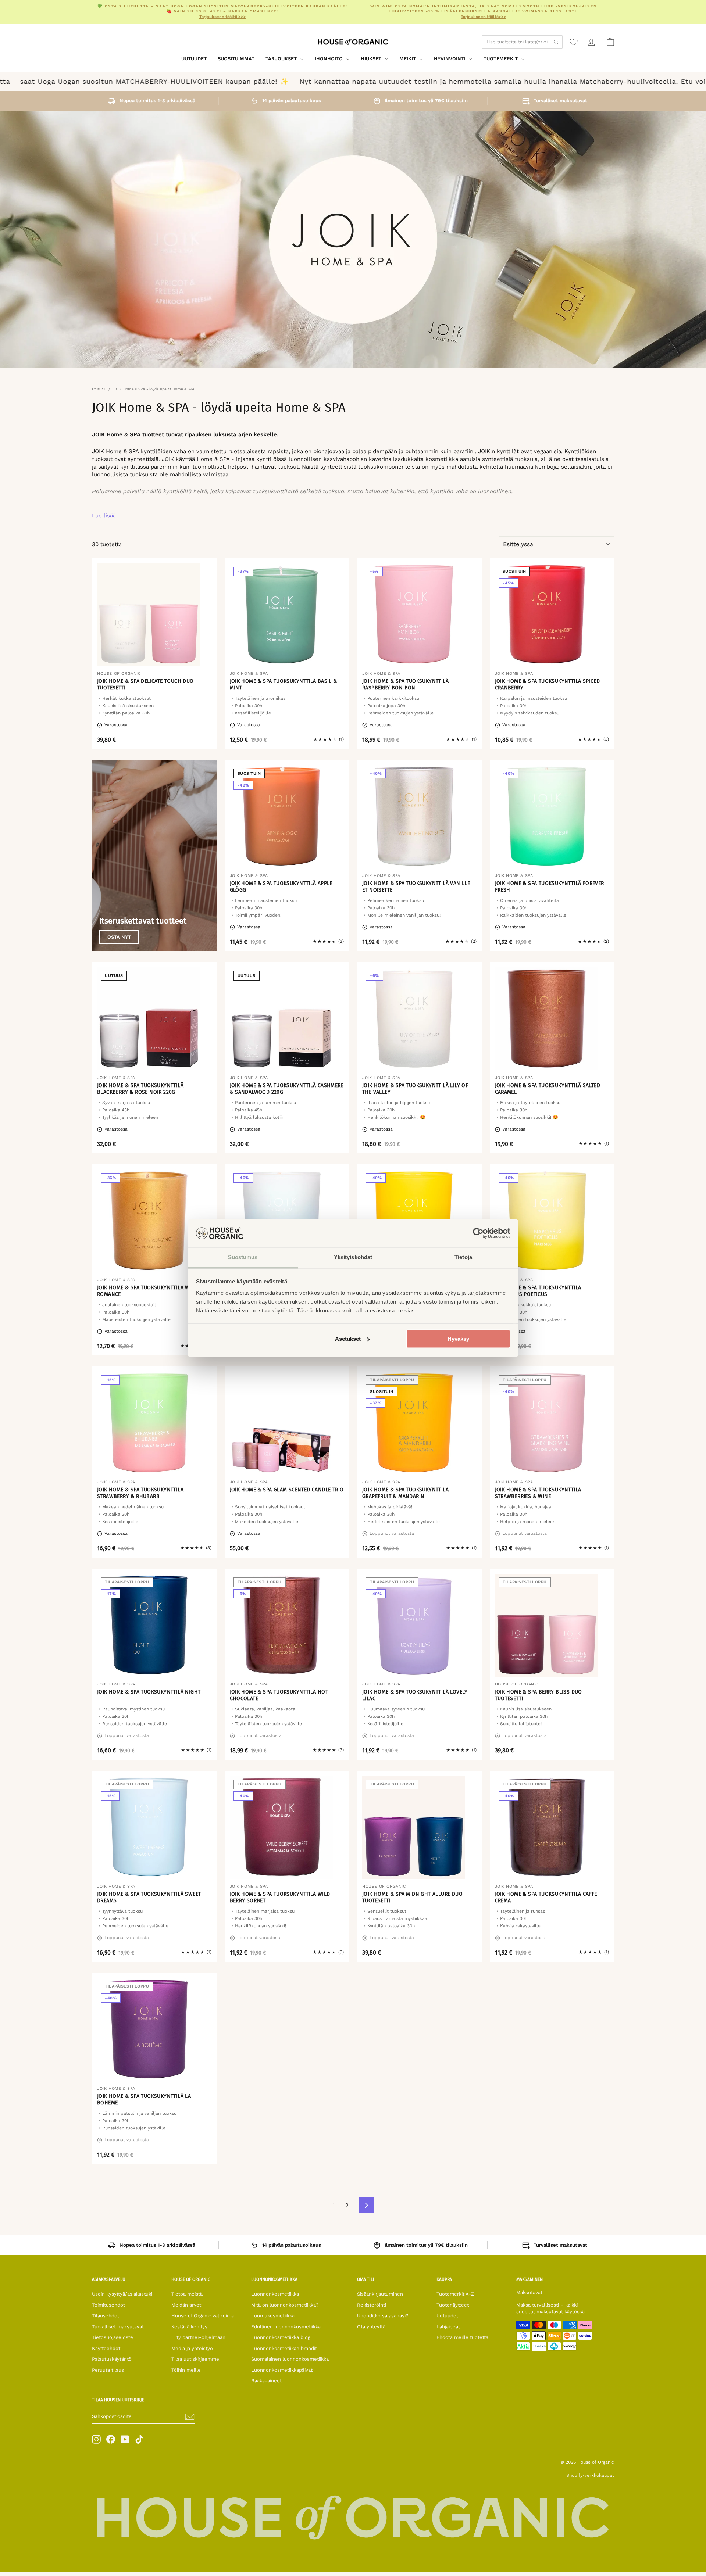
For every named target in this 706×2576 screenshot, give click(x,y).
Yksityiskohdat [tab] (353, 1257)
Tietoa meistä (187, 2294)
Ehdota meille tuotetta (462, 2337)
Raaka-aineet (266, 2381)
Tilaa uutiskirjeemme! (196, 2359)
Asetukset (348, 1339)
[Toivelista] (574, 42)
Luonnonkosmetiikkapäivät (282, 2370)
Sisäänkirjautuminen (380, 2294)
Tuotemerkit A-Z (455, 2294)
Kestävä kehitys (189, 2327)
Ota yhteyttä (371, 2327)
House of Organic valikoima (203, 2316)
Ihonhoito (329, 59)
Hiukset (372, 59)
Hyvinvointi (450, 59)
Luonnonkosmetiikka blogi (281, 2337)
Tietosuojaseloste (113, 2337)
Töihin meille (186, 2370)
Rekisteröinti (372, 2305)
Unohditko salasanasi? (383, 2316)
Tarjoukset (282, 59)
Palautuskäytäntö (112, 2359)
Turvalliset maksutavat (118, 2327)
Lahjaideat (448, 2327)
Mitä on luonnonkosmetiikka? (285, 2305)
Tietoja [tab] (463, 1257)
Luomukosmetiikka (273, 2316)
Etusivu (98, 389)
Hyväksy (458, 1339)
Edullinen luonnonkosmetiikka (286, 2327)
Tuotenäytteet (453, 2305)
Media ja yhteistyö (192, 2348)
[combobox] (522, 42)
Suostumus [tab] (243, 1257)
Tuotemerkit (501, 59)
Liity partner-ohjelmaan (198, 2337)
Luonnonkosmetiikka (275, 2294)
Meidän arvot (186, 2305)
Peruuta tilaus (108, 2370)
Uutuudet (194, 59)
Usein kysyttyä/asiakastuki (122, 2294)
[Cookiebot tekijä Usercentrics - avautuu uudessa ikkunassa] (478, 1233)
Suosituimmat (236, 59)
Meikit (408, 59)
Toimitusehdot (108, 2305)
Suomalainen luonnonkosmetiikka (290, 2359)
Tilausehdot (106, 2316)
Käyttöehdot (106, 2348)
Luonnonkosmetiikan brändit (284, 2348)
